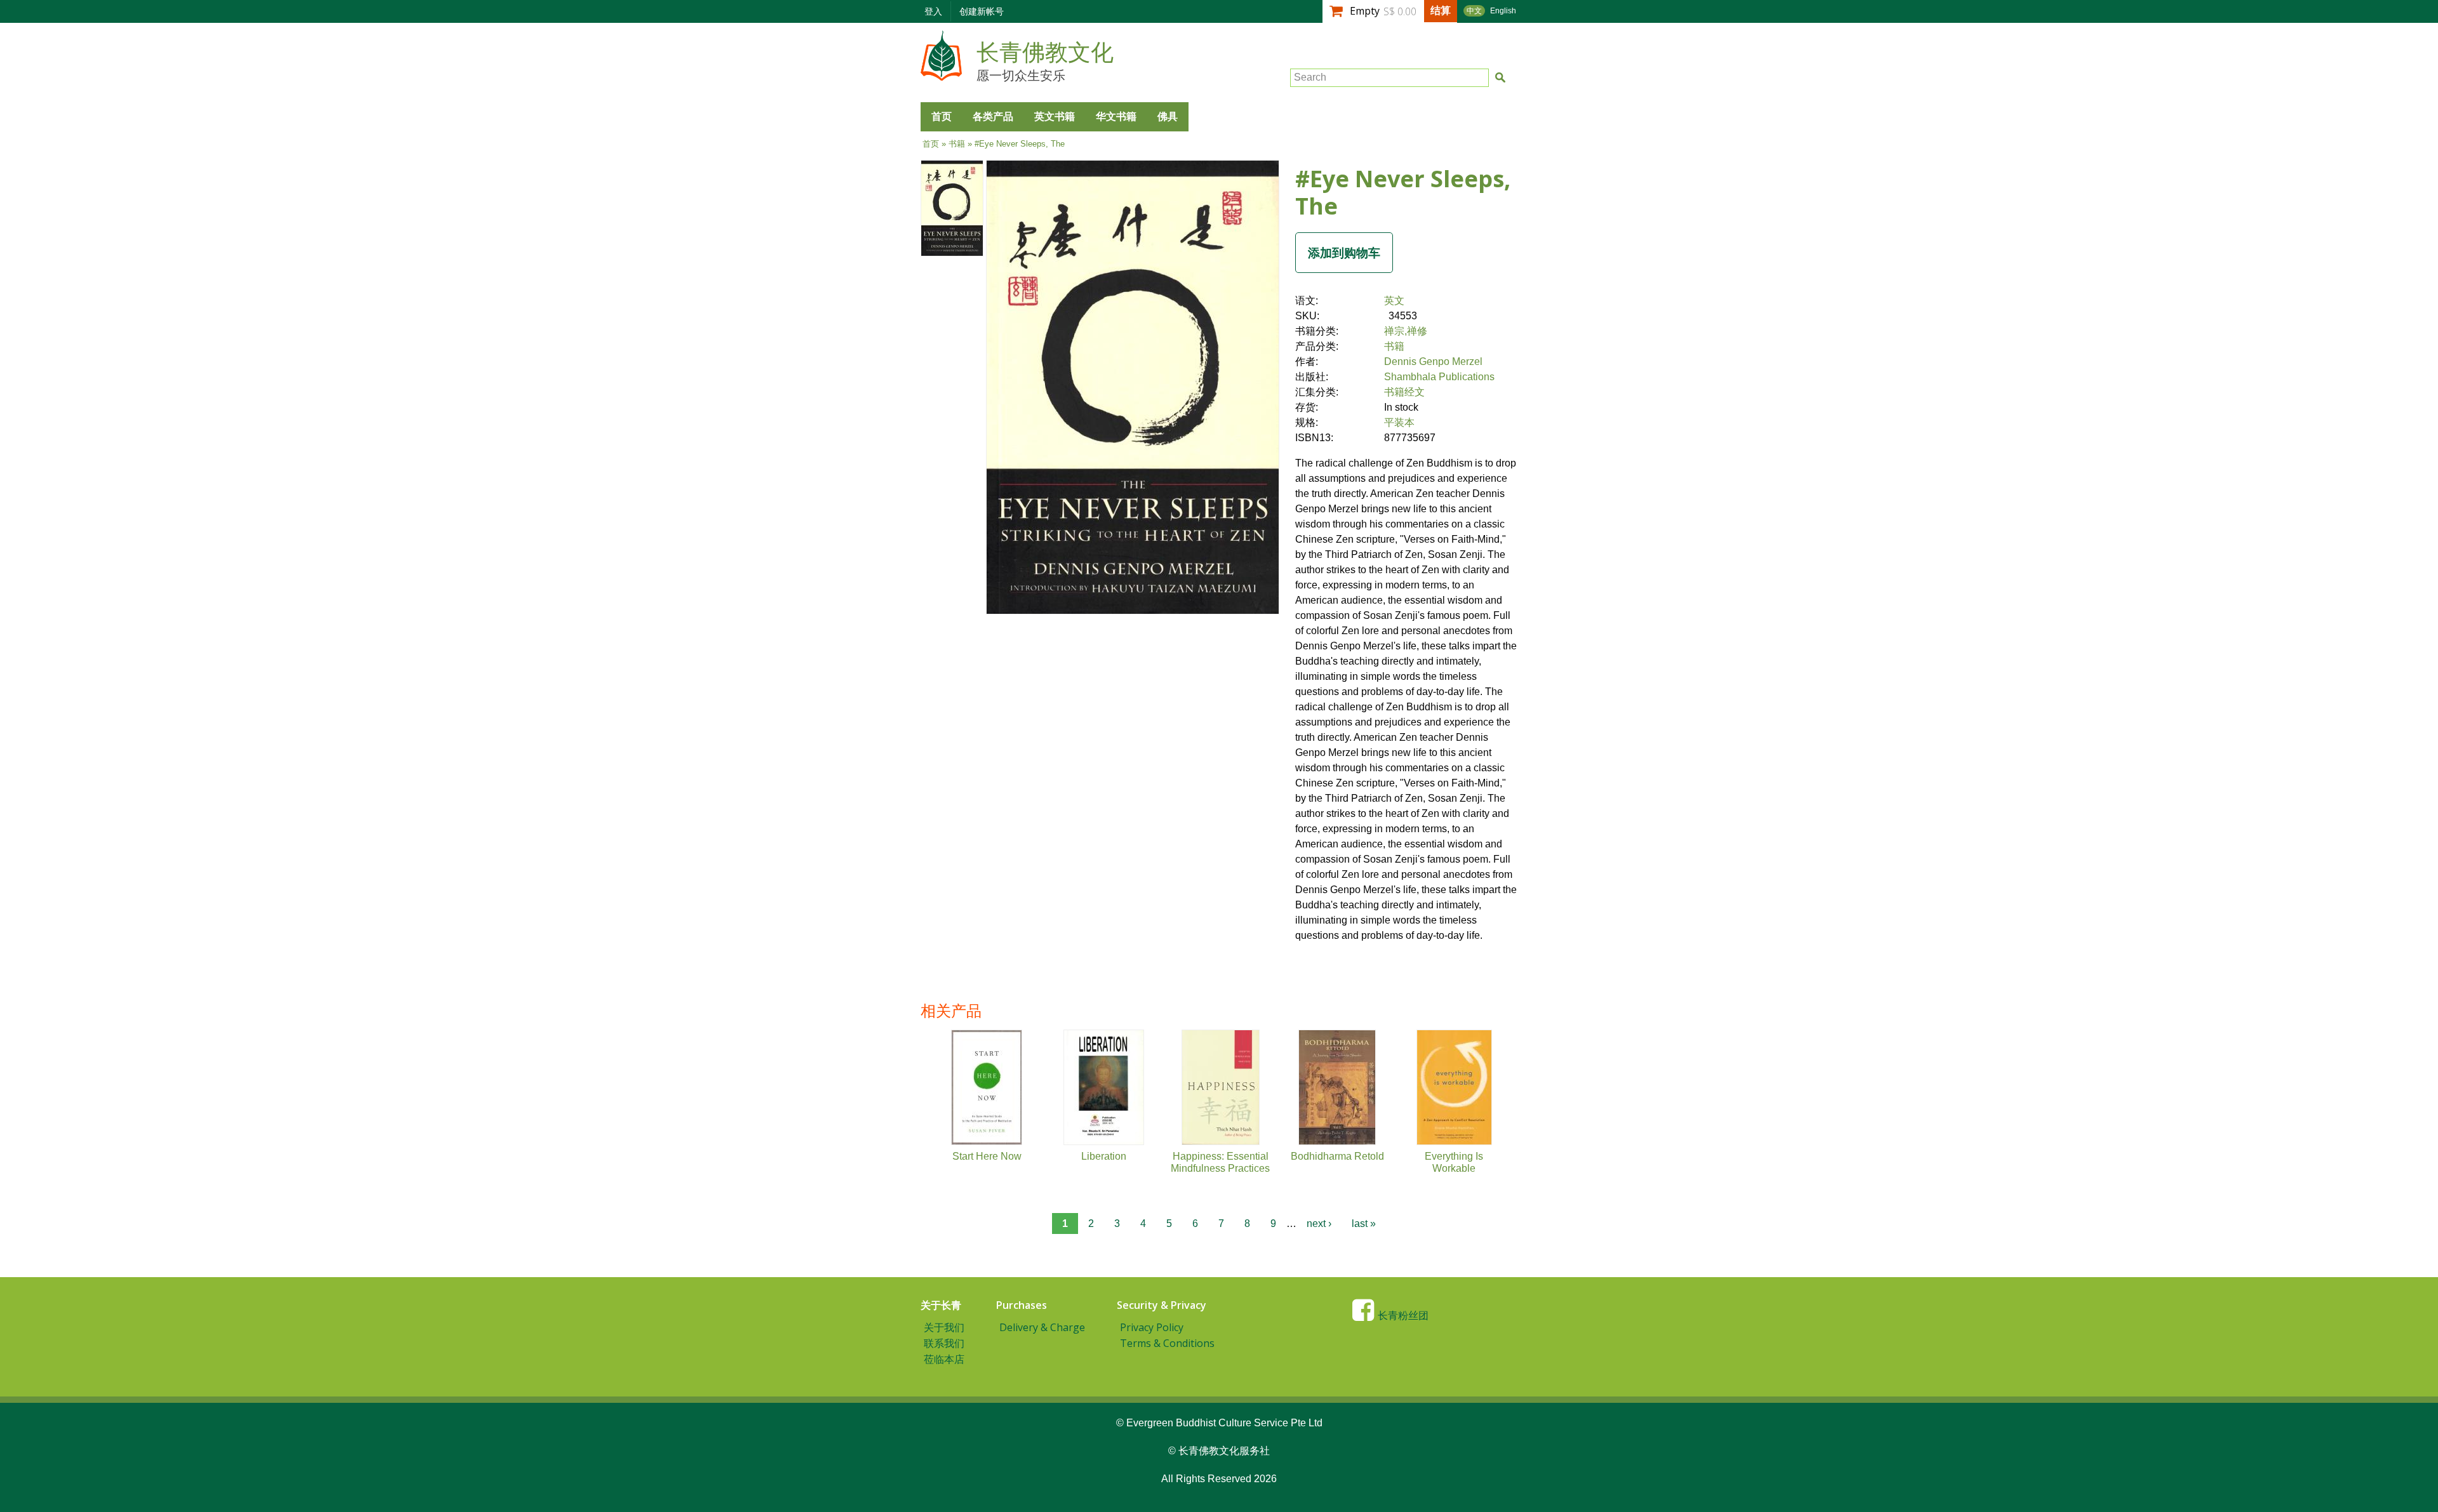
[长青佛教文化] (941, 75)
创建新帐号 (982, 11)
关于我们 (944, 1327)
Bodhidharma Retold (1337, 1156)
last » (1364, 1224)
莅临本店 (944, 1359)
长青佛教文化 (1045, 53)
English (1503, 11)
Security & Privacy (1162, 1305)
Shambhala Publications (1439, 377)
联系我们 (944, 1343)
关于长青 (941, 1305)
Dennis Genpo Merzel (1433, 361)
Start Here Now (987, 1156)
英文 (1394, 301)
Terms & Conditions (1167, 1343)
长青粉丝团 (1403, 1316)
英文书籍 (1055, 116)
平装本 (1399, 422)
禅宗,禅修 (1406, 331)
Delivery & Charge (1042, 1327)
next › (1319, 1224)
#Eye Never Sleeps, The (1403, 192)
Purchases (1022, 1305)
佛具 (1168, 116)
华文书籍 (1116, 116)
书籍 (957, 144)
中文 (1474, 11)
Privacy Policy (1152, 1327)
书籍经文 (1404, 392)
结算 (1441, 10)
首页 (942, 116)
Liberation (1104, 1156)
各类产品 (993, 116)
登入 (933, 11)
